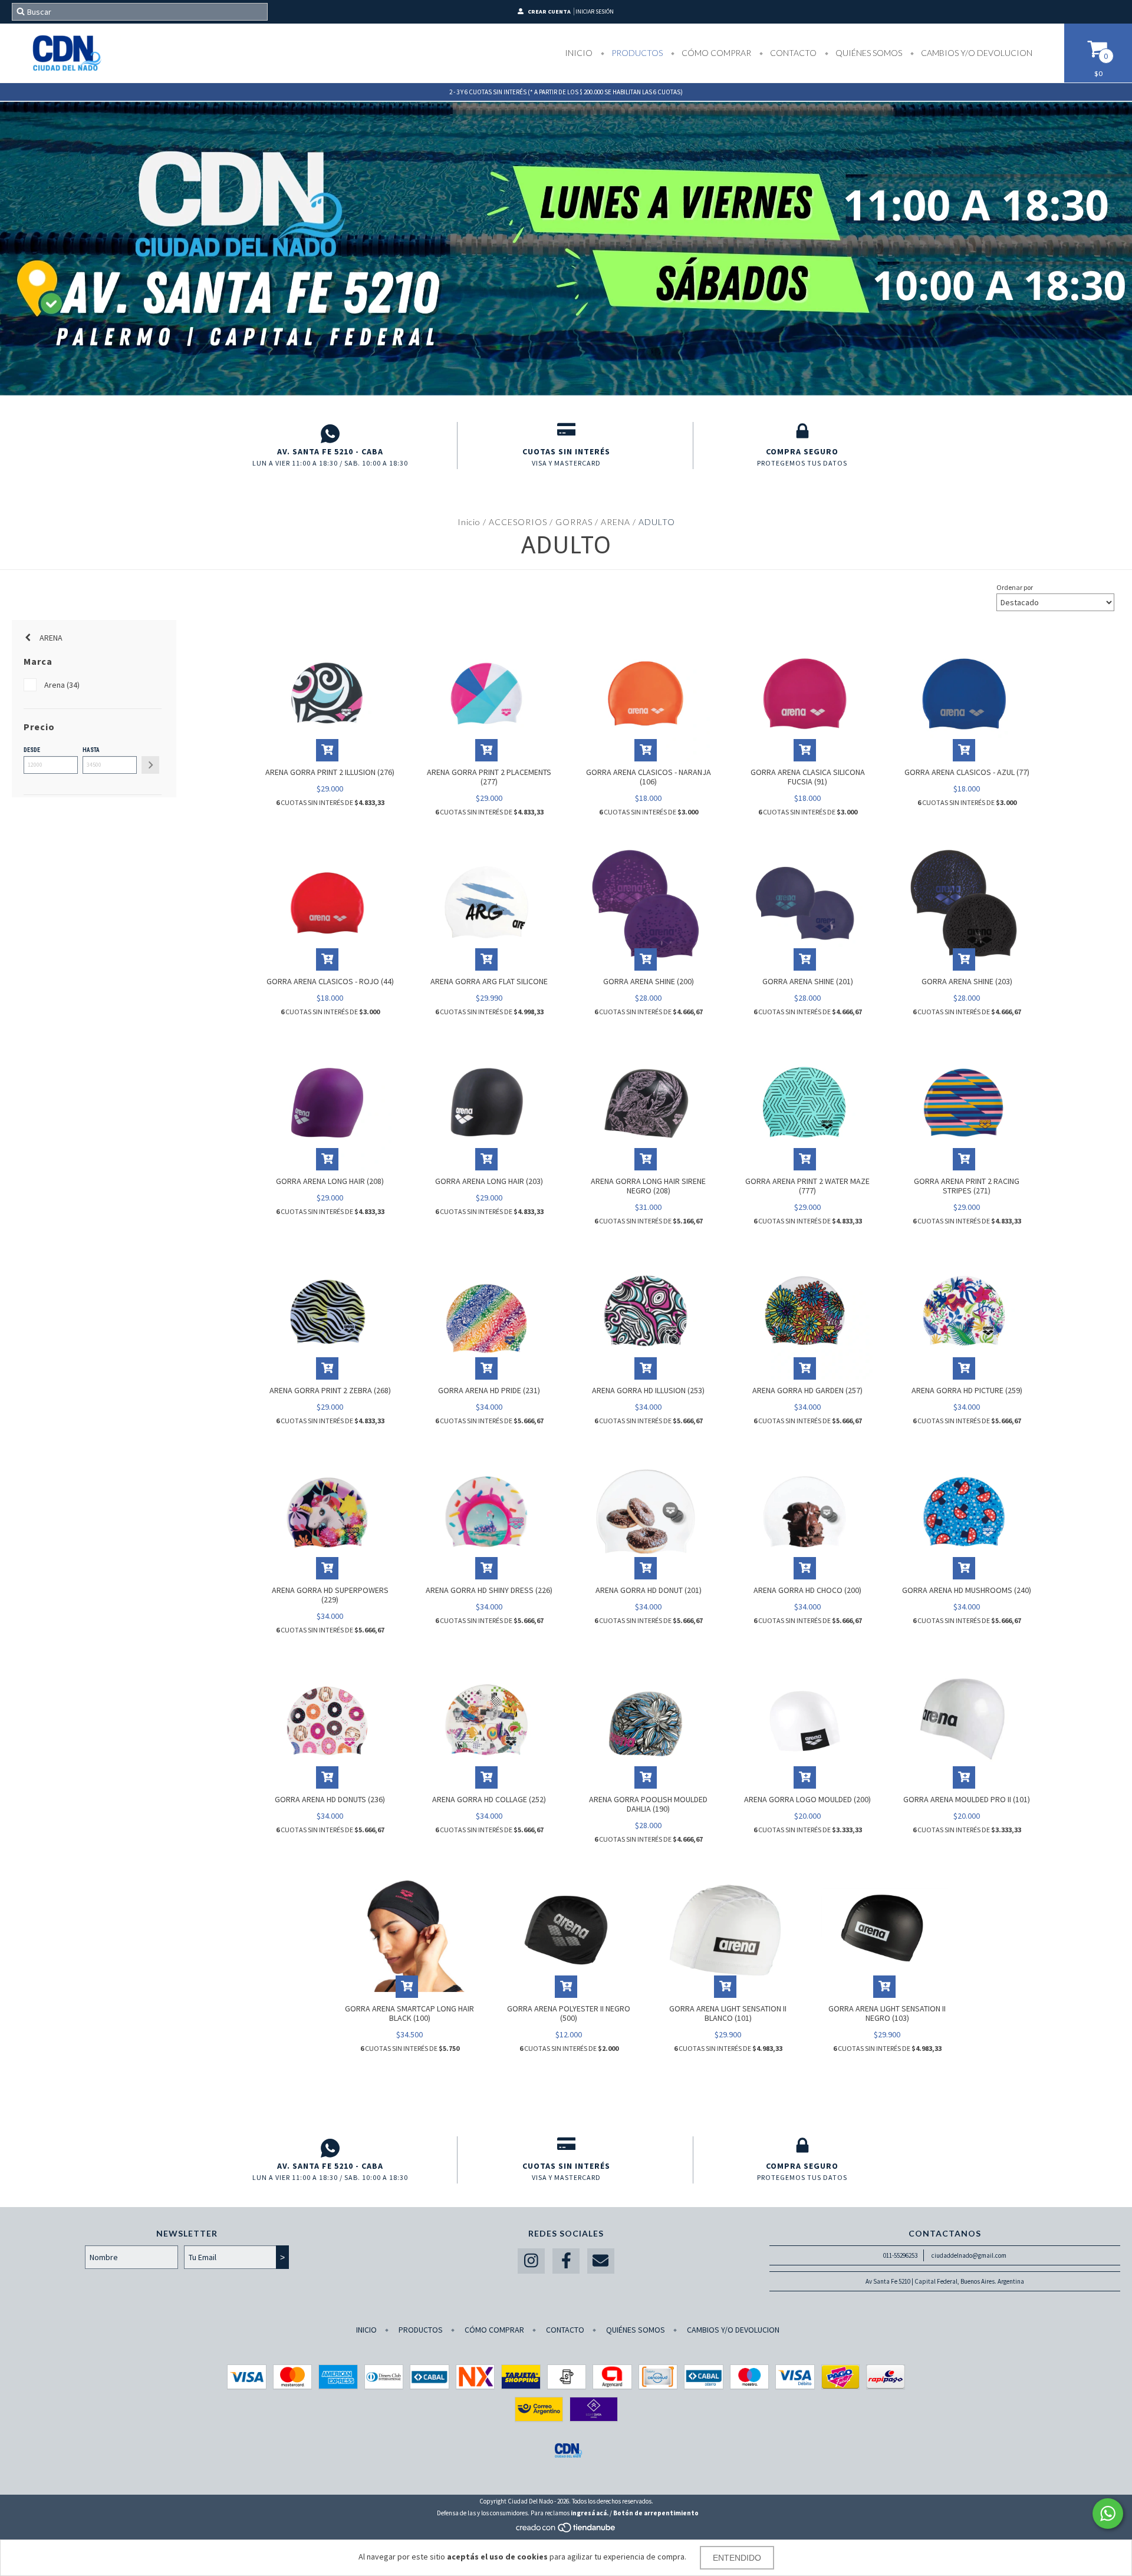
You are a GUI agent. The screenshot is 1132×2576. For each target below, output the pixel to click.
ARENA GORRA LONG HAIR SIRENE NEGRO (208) (648, 1186)
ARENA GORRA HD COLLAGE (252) (489, 1799)
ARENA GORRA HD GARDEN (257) (807, 1390)
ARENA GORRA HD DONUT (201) (649, 1590)
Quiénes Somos (868, 53)
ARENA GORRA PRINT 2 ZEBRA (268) (330, 1390)
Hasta (91, 750)
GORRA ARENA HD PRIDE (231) (489, 1390)
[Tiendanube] (566, 2531)
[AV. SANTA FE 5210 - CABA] (330, 434)
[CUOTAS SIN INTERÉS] (566, 434)
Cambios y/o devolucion (976, 53)
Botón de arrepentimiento (656, 2513)
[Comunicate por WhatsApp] (1108, 2514)
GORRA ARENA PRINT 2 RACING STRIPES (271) (967, 1186)
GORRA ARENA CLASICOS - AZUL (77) (967, 772)
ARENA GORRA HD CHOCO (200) (807, 1590)
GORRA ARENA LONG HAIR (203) (489, 1181)
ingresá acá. (590, 2513)
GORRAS (574, 522)
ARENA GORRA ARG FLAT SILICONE (489, 981)
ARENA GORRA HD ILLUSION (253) (648, 1390)
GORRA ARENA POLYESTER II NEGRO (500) (569, 2013)
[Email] (601, 2261)
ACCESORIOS (518, 522)
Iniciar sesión (595, 11)
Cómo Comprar (715, 53)
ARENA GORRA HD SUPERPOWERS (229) (330, 1595)
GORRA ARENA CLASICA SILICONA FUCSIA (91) (808, 777)
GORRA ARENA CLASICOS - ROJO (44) (330, 981)
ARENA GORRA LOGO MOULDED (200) (807, 1799)
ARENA (616, 522)
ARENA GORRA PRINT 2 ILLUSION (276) (330, 772)
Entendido (737, 2558)
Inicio (579, 53)
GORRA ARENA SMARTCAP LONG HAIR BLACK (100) (409, 2013)
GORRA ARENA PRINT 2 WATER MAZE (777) (807, 1186)
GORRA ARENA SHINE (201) (808, 981)
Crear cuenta (549, 11)
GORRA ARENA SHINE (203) (967, 981)
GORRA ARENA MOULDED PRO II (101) (967, 1799)
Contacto (792, 53)
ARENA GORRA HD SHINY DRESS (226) (489, 1590)
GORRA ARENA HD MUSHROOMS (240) (967, 1590)
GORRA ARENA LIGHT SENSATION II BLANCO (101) (728, 2013)
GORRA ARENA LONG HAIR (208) (330, 1181)
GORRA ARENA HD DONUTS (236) (330, 1799)
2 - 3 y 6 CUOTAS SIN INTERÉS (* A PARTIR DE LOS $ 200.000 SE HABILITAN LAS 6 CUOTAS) (566, 92)
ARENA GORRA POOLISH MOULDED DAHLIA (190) (648, 1804)
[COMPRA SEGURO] (802, 434)
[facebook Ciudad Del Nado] (566, 2261)
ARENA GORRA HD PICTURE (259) (967, 1390)
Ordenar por (1015, 587)
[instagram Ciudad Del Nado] (531, 2261)
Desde (32, 750)
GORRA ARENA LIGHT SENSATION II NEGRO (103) (887, 2013)
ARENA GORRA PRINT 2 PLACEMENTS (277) (489, 777)
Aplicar (150, 765)
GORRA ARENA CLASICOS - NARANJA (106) (649, 777)
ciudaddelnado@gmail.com (969, 2255)
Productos (636, 53)
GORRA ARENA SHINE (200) (649, 981)
